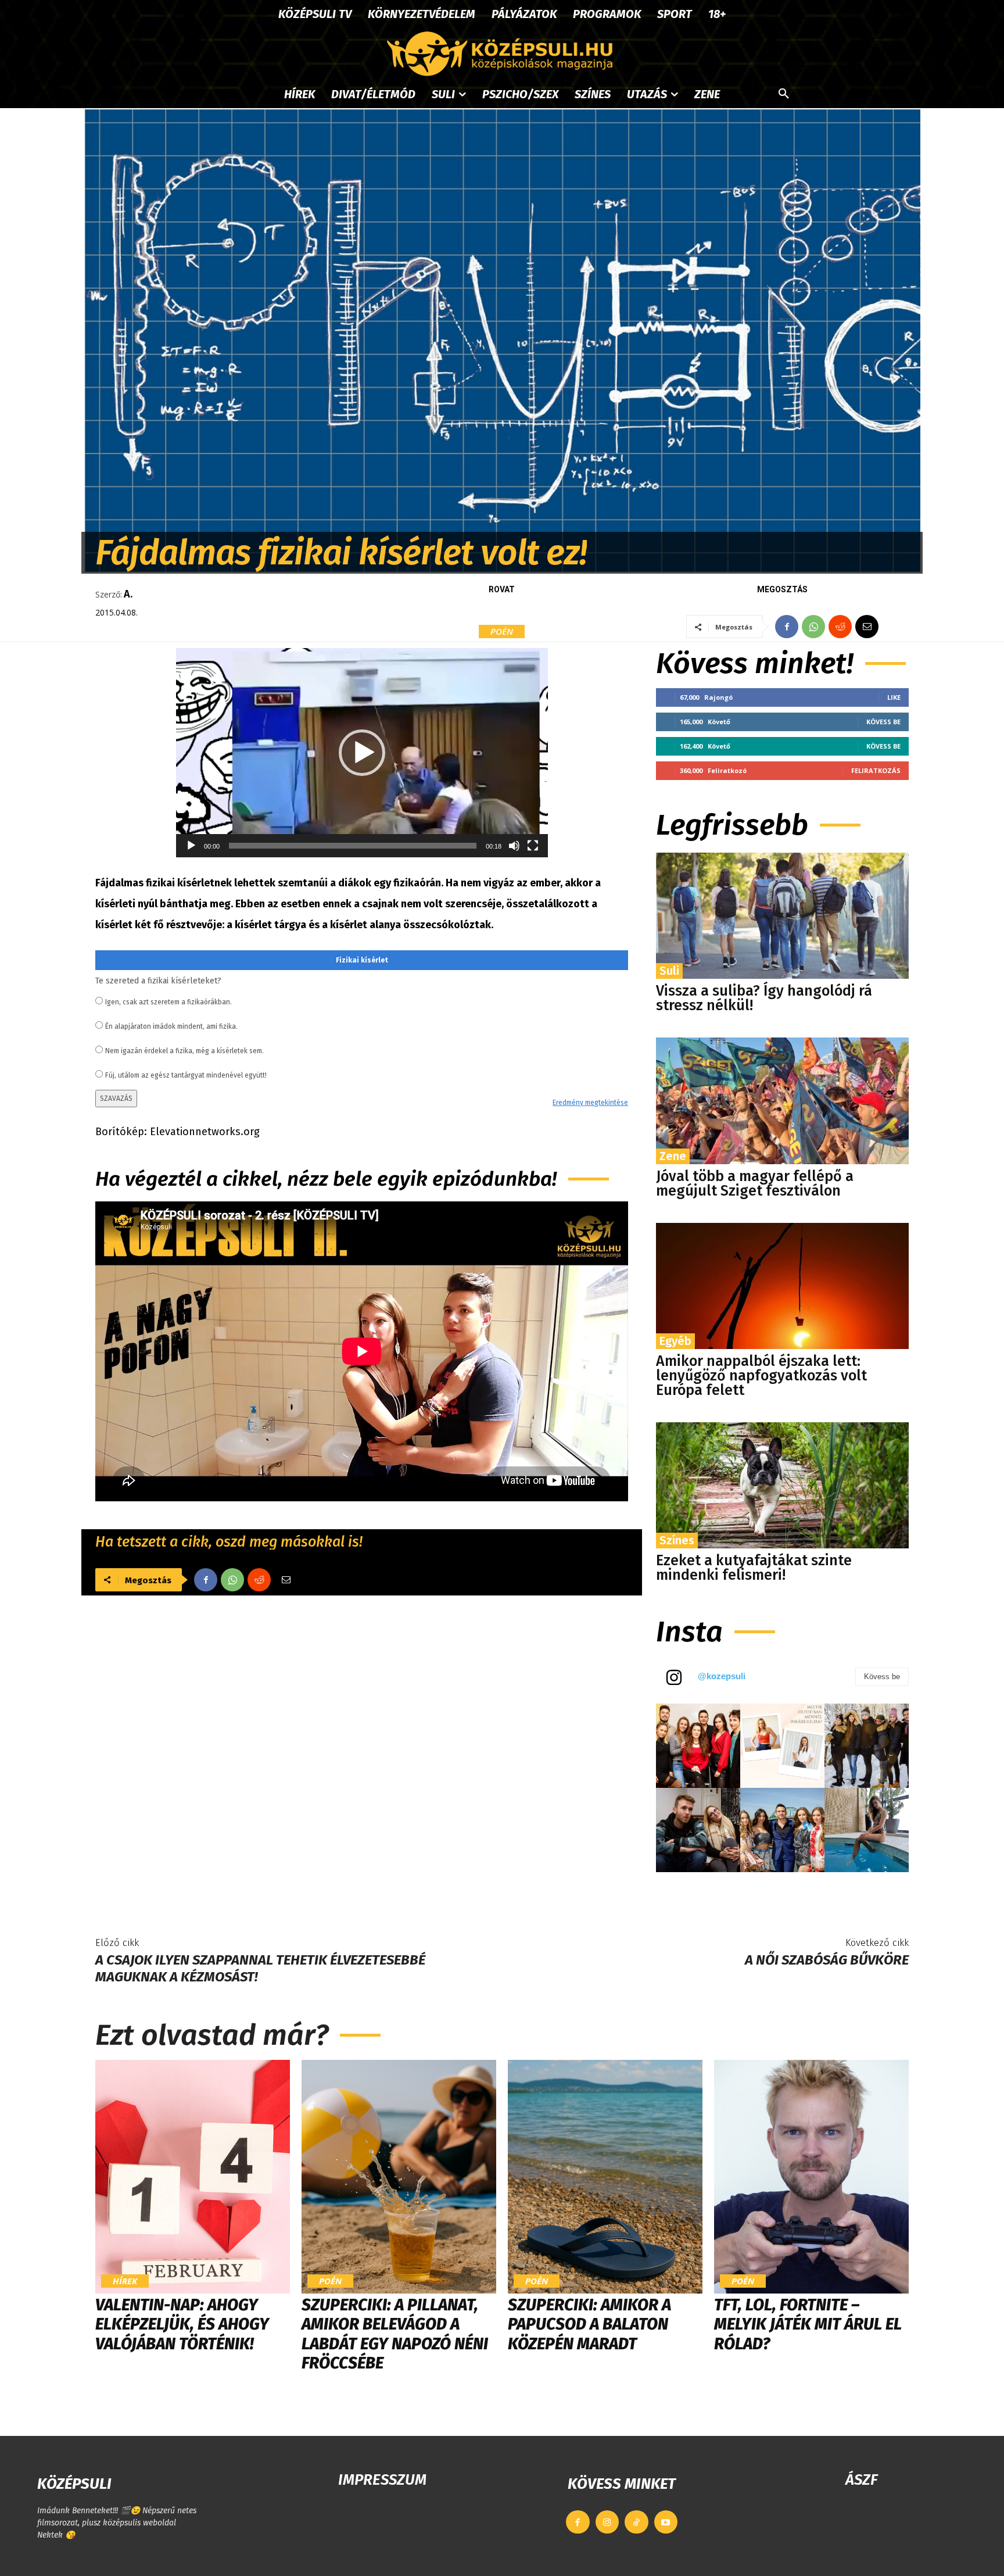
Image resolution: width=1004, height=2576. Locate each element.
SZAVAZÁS (116, 1099)
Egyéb (675, 1341)
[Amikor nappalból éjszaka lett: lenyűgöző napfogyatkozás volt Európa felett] (782, 1286)
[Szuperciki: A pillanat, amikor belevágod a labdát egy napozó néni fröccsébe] (399, 2177)
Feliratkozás (876, 770)
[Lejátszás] (191, 846)
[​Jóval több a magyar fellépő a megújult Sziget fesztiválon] (782, 1101)
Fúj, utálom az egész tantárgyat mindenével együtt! (186, 1075)
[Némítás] (514, 846)
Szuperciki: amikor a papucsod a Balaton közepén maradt (589, 2324)
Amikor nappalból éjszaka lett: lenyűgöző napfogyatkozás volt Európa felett (761, 1376)
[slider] (353, 846)
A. (128, 594)
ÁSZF (861, 2480)
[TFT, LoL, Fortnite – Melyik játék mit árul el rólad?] (811, 2177)
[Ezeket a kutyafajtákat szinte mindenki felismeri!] (782, 1485)
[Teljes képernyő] (533, 846)
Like (894, 697)
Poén (502, 631)
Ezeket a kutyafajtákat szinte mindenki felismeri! (754, 1568)
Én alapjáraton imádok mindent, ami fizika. (171, 1026)
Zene (673, 1156)
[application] (362, 753)
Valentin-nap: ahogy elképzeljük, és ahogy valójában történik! (182, 2324)
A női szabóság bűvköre (827, 1960)
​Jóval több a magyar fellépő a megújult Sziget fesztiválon (755, 1184)
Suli (669, 971)
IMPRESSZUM (382, 2480)
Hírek (125, 2281)
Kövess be (883, 722)
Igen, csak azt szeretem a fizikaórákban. (168, 1002)
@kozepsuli (722, 1676)
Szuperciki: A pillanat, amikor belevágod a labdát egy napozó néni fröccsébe (395, 2334)
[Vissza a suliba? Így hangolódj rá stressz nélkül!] (782, 916)
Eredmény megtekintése (590, 1103)
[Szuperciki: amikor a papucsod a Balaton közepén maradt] (605, 2177)
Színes (677, 1540)
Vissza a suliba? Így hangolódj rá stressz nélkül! (764, 998)
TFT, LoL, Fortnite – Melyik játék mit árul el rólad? (808, 2324)
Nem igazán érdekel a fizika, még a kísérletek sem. (184, 1051)
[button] (784, 94)
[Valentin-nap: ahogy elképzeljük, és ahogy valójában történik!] (193, 2177)
